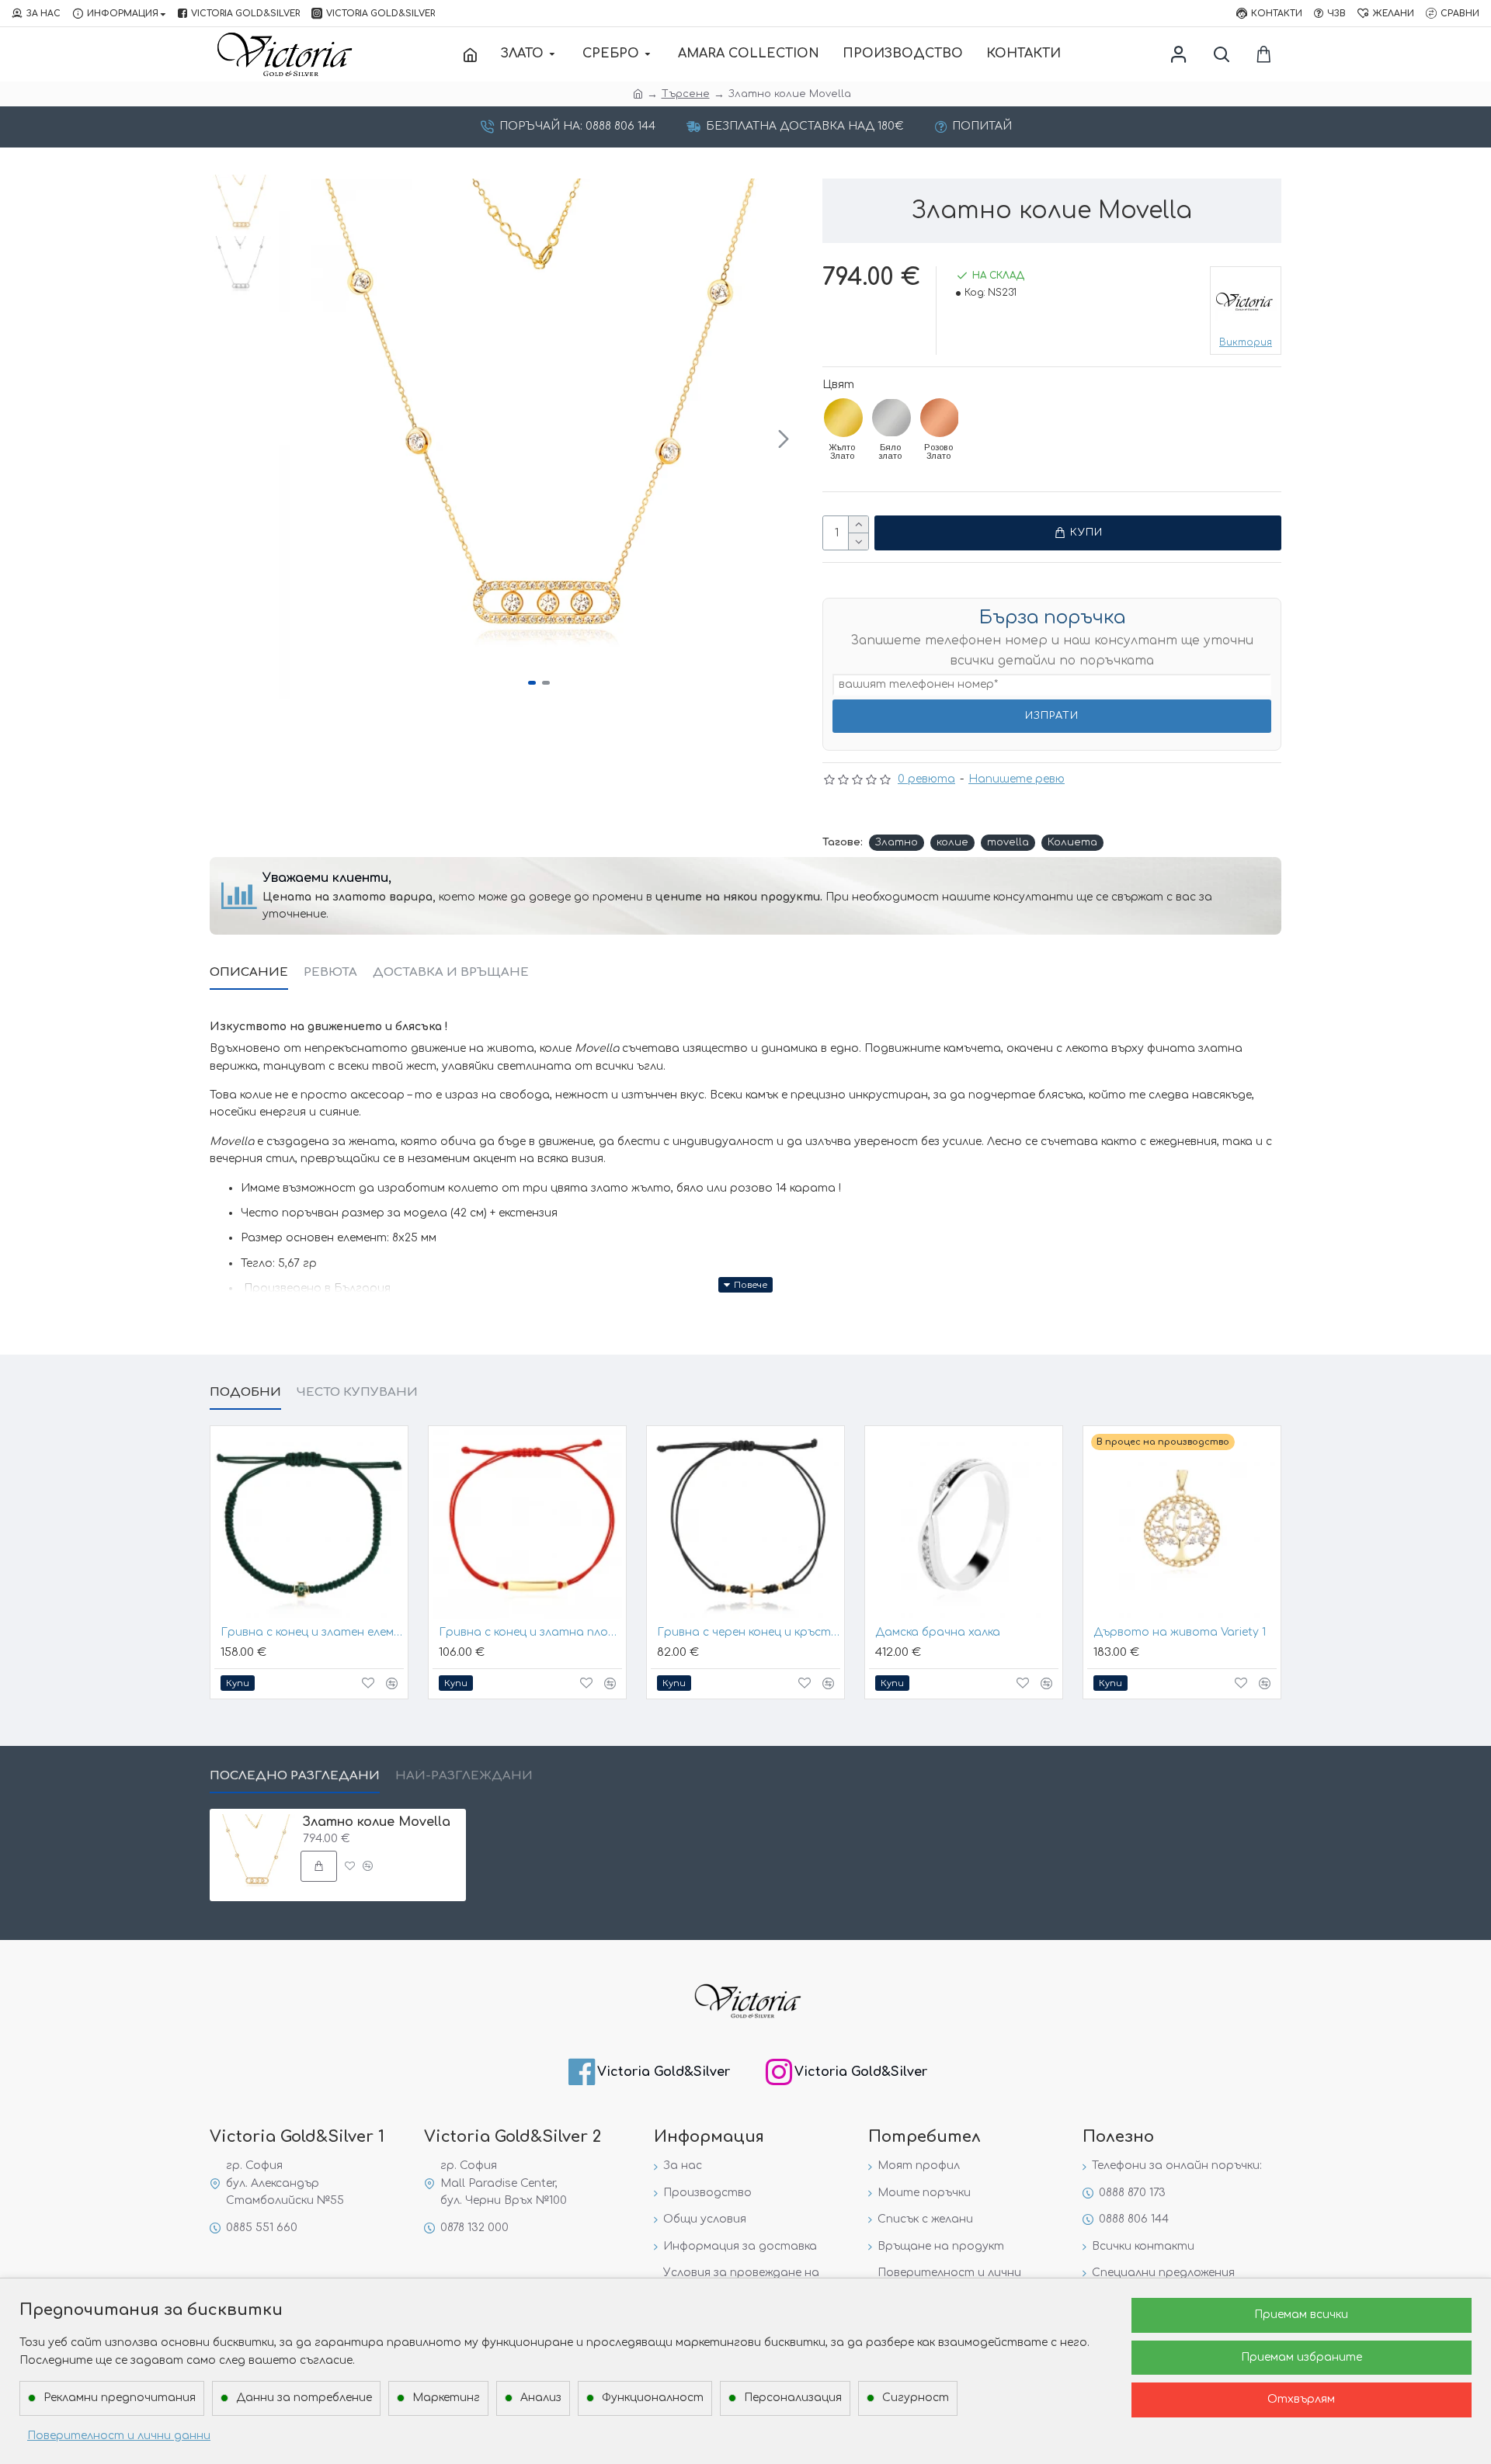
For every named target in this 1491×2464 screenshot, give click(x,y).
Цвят (838, 385)
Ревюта (330, 972)
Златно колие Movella (377, 1822)
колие (952, 842)
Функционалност (653, 2398)
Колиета (1072, 842)
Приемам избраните (1302, 2357)
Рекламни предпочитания (120, 2398)
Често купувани (357, 1392)
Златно (897, 842)
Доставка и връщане (451, 972)
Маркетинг (446, 2398)
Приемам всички (1301, 2315)
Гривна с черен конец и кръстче (749, 1632)
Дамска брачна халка (938, 1632)
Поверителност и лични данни (119, 2436)
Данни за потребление (304, 2398)
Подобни (245, 1392)
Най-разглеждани (464, 1776)
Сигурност (916, 2398)
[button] (294, 439)
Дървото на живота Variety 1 (1180, 1632)
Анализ (541, 2398)
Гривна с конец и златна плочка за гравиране (530, 1632)
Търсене (686, 94)
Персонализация (793, 2398)
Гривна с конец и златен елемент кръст (312, 1632)
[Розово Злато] (940, 418)
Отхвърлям (1301, 2399)
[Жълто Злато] (843, 418)
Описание (249, 972)
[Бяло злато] (891, 418)
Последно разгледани (295, 1776)
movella (1008, 842)
